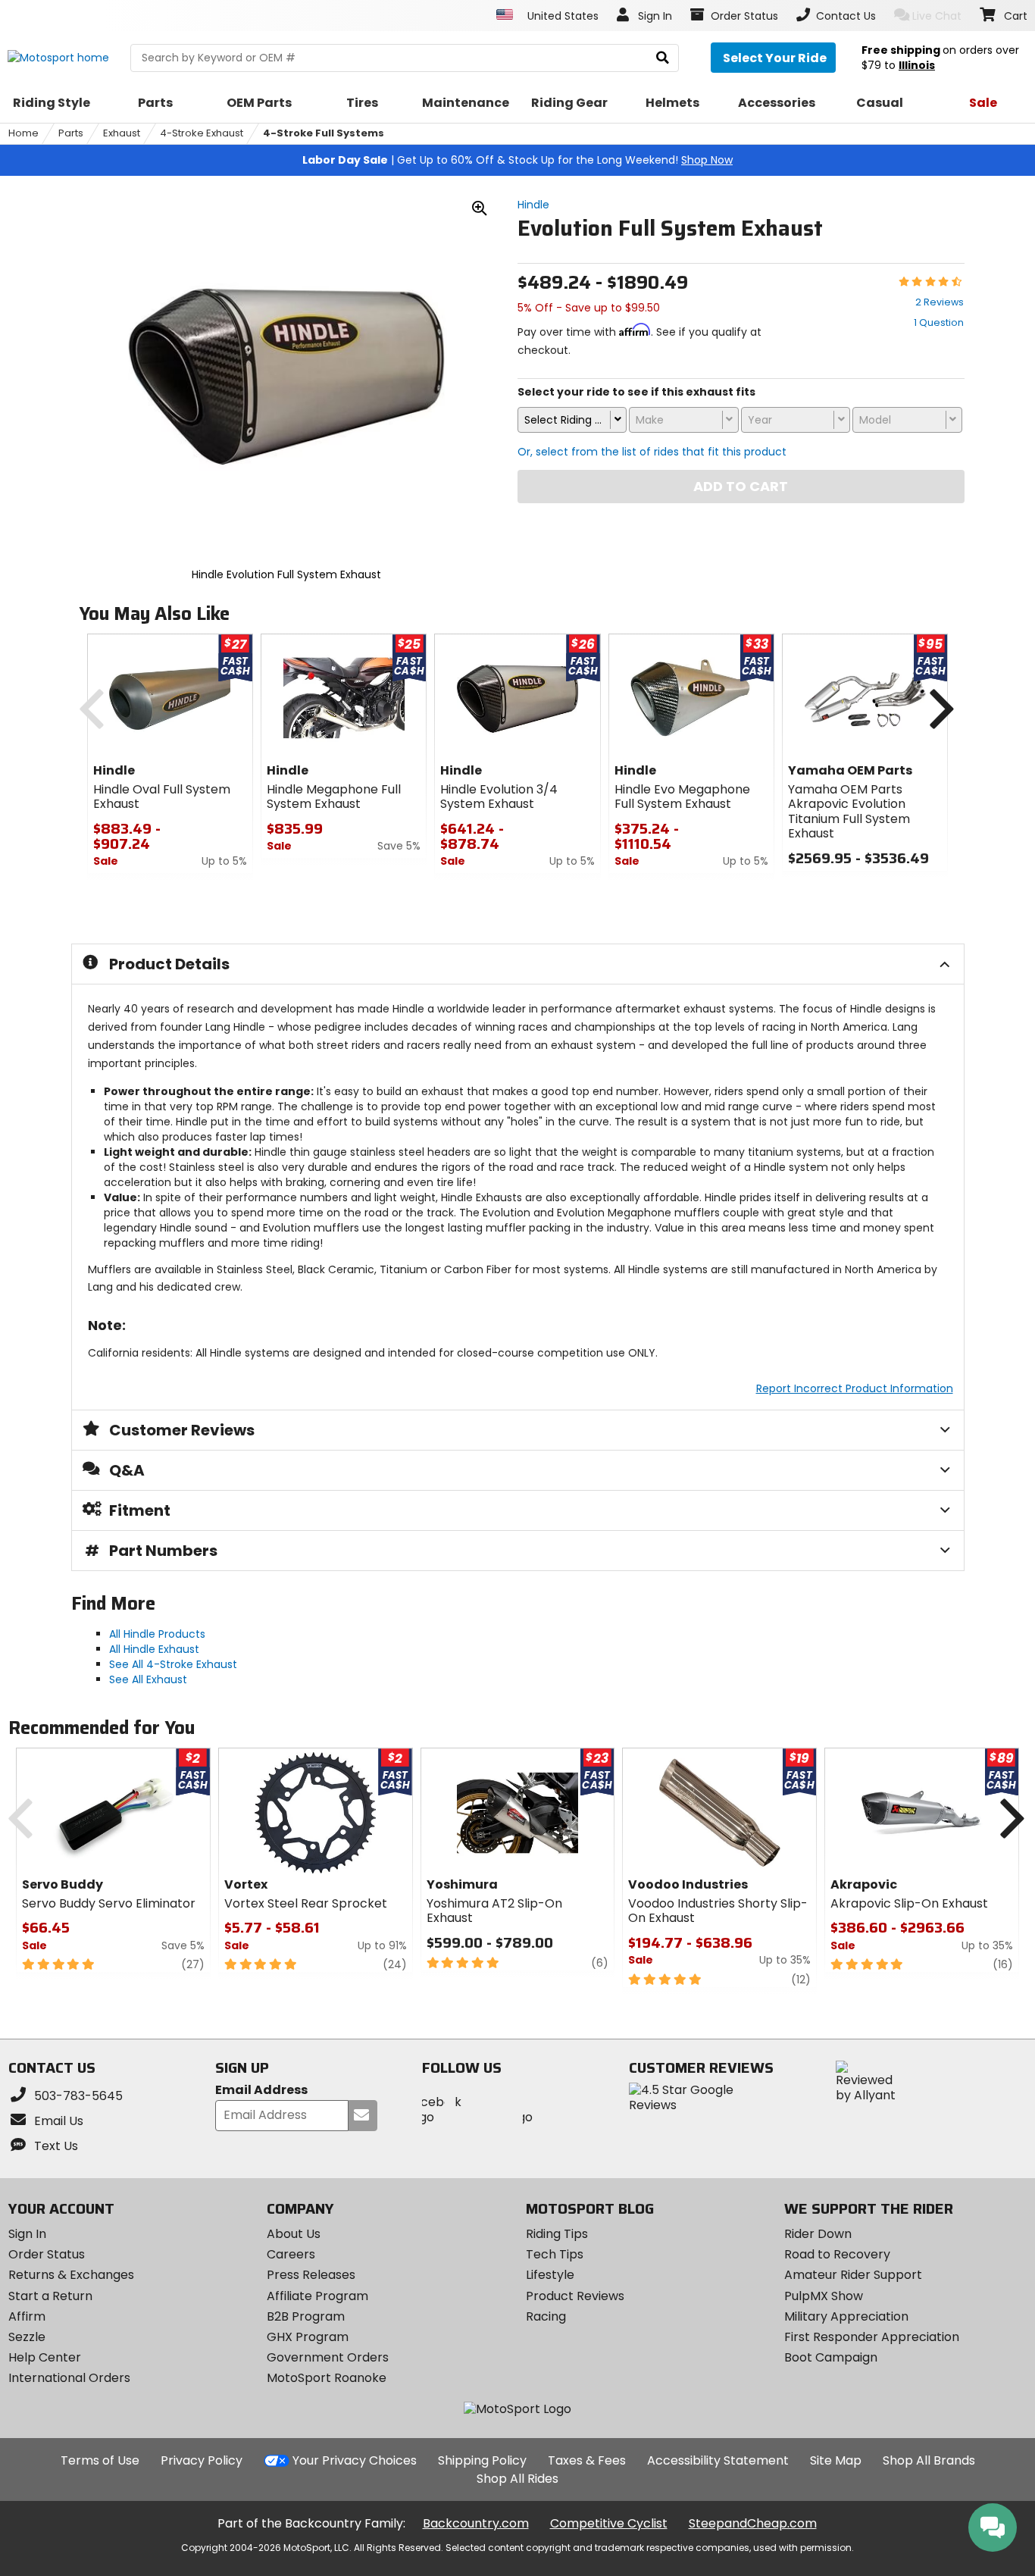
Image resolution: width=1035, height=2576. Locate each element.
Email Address (261, 2091)
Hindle (533, 205)
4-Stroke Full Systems (324, 133)
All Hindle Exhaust (154, 1649)
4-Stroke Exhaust (202, 133)
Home (23, 133)
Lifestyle (550, 2275)
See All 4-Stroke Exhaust (173, 1664)
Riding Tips (557, 2234)
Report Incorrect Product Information (855, 1388)
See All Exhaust (148, 1679)
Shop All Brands (929, 2460)
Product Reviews (575, 2296)
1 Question (939, 322)
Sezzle (27, 2337)
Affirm (27, 2316)
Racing (546, 2316)
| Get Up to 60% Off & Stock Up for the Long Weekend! (517, 160)
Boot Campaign (831, 2357)
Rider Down (818, 2234)
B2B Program (306, 2316)
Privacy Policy (202, 2460)
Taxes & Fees (587, 2460)
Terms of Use (100, 2460)
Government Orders (328, 2357)
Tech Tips (555, 2254)
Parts (71, 133)
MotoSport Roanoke (327, 2378)
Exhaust (122, 133)
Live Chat (937, 16)
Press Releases (311, 2275)
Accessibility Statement (718, 2460)
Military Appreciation (846, 2316)
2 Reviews (940, 302)
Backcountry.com (476, 2523)
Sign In (27, 2234)
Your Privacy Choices (355, 2460)
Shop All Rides (517, 2479)
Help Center (45, 2357)
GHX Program (308, 2337)
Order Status (47, 2254)
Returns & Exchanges (71, 2275)
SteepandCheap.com (753, 2523)
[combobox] (572, 420)
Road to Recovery (837, 2254)
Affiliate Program (317, 2296)
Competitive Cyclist (609, 2523)
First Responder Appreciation (872, 2337)
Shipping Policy (482, 2460)
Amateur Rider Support (853, 2275)
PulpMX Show (824, 2296)
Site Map (836, 2460)
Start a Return (50, 2296)
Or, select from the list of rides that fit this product (652, 452)
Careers (291, 2254)
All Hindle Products (157, 1634)
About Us (294, 2234)
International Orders (69, 2378)
